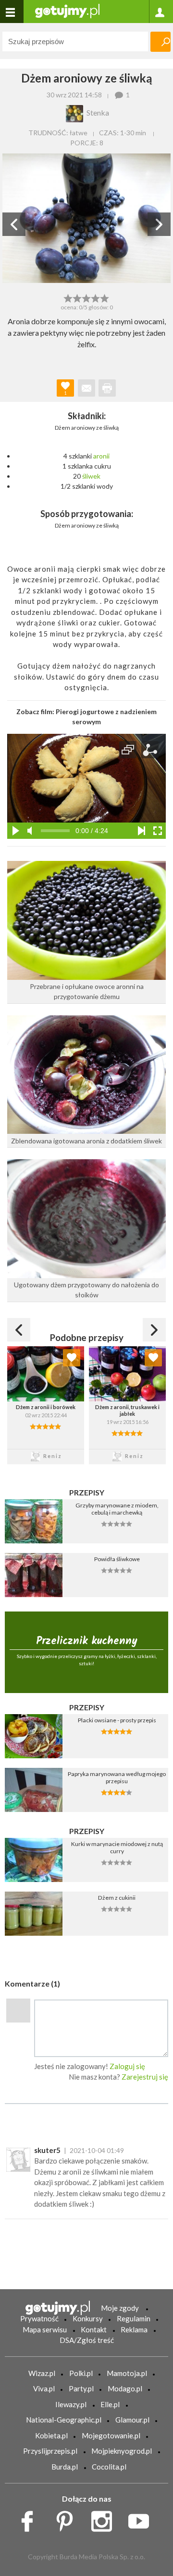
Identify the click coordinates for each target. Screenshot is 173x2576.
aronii (101, 456)
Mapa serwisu (45, 2329)
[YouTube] (142, 2518)
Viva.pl (44, 2388)
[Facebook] (31, 2518)
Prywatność (39, 2318)
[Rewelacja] (105, 297)
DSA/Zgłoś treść (87, 2340)
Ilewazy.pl (71, 2404)
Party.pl (81, 2388)
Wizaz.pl (42, 2373)
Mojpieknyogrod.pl (122, 2451)
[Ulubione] (72, 1358)
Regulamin (134, 2318)
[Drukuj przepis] (107, 388)
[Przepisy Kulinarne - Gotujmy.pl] (67, 10)
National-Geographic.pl (64, 2420)
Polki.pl (81, 2373)
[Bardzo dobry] (96, 297)
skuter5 (47, 2150)
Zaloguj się (127, 2066)
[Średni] (77, 297)
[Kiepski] (68, 297)
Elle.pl (110, 2404)
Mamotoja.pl (127, 2373)
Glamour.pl (132, 2420)
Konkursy (88, 2318)
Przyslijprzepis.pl (50, 2451)
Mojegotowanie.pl (111, 2435)
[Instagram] (105, 2518)
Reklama (134, 2329)
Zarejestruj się (145, 2077)
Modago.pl (125, 2388)
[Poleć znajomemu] (86, 388)
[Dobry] (86, 297)
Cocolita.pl (109, 2467)
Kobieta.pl (51, 2435)
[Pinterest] (68, 2518)
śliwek (91, 476)
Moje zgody (120, 2308)
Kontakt (94, 2329)
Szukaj (161, 42)
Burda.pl (65, 2467)
